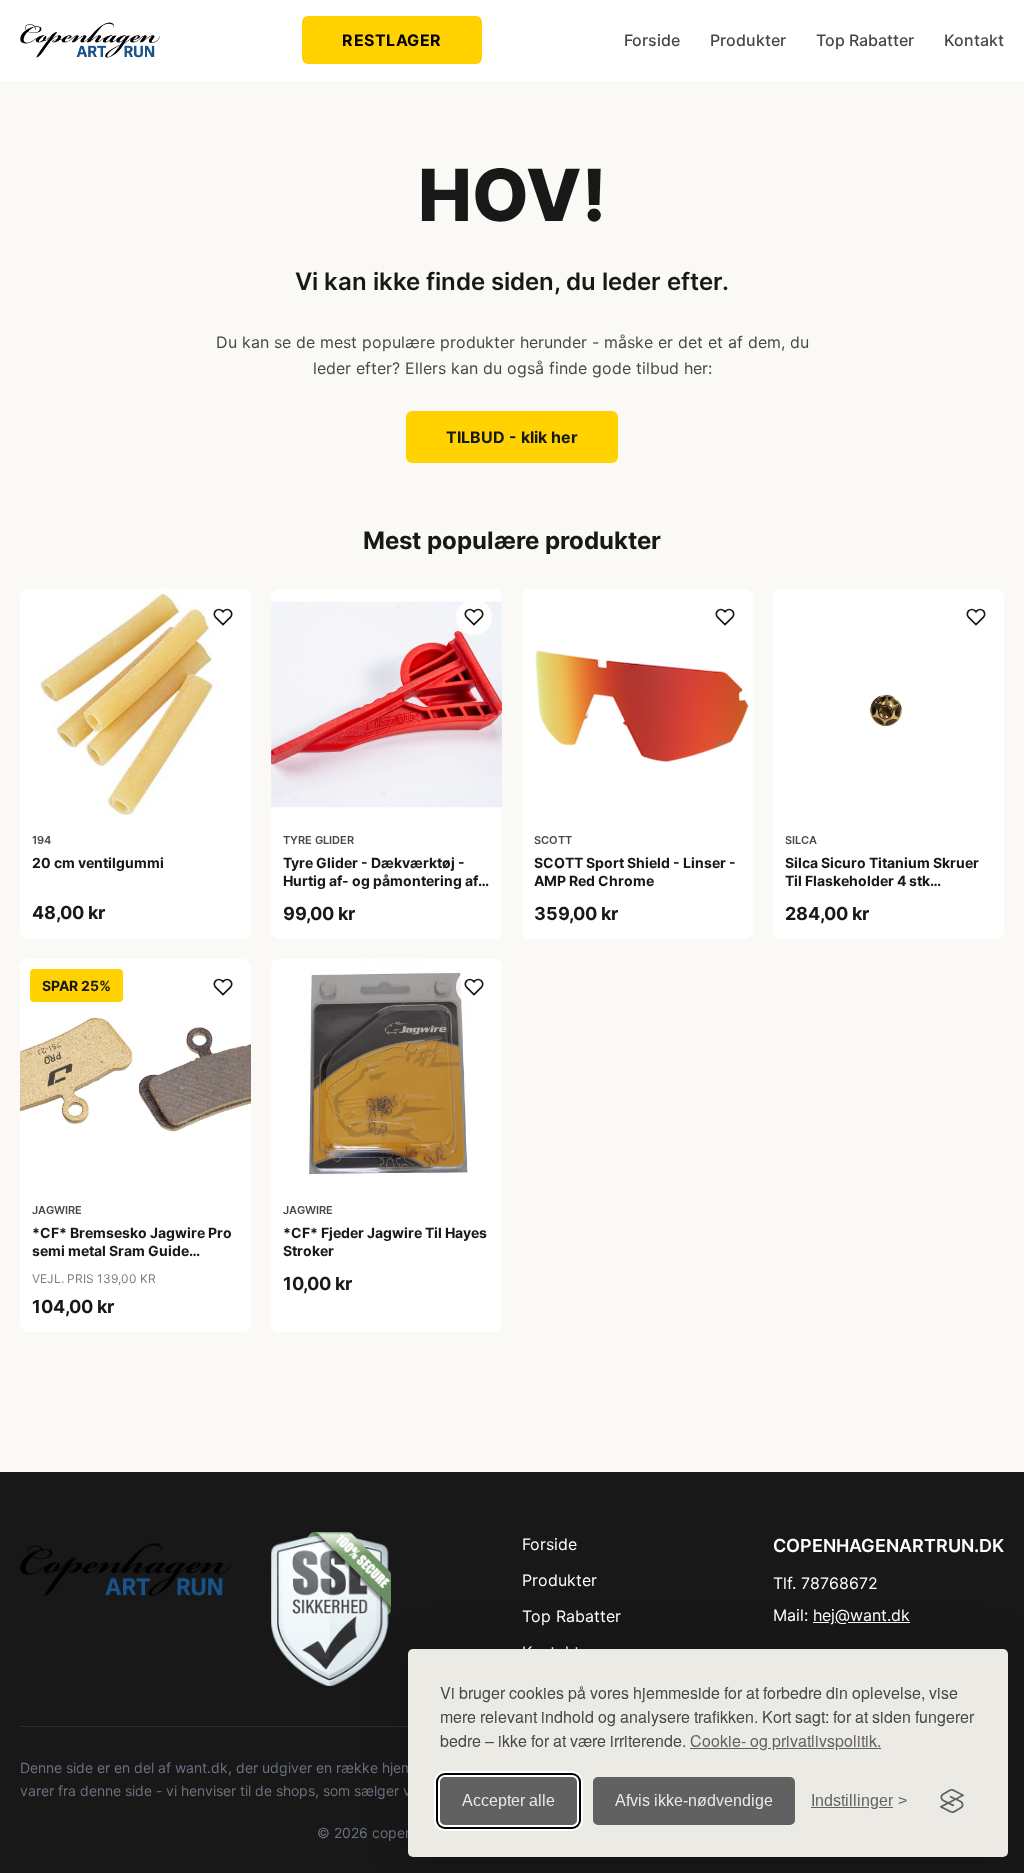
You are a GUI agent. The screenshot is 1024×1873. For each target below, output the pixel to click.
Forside (652, 40)
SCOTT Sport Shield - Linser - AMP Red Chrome (635, 871)
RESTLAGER (392, 40)
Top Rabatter (865, 40)
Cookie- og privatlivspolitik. (785, 1740)
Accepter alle (508, 1800)
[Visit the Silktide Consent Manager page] (952, 1801)
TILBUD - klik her (512, 437)
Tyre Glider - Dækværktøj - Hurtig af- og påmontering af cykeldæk (380, 880)
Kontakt (974, 40)
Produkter (748, 40)
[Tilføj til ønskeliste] (223, 617)
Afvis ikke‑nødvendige (694, 1800)
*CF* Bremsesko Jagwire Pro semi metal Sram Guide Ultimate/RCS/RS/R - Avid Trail (134, 1250)
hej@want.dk (861, 1615)
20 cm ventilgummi (98, 862)
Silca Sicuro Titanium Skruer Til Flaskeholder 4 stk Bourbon (882, 880)
